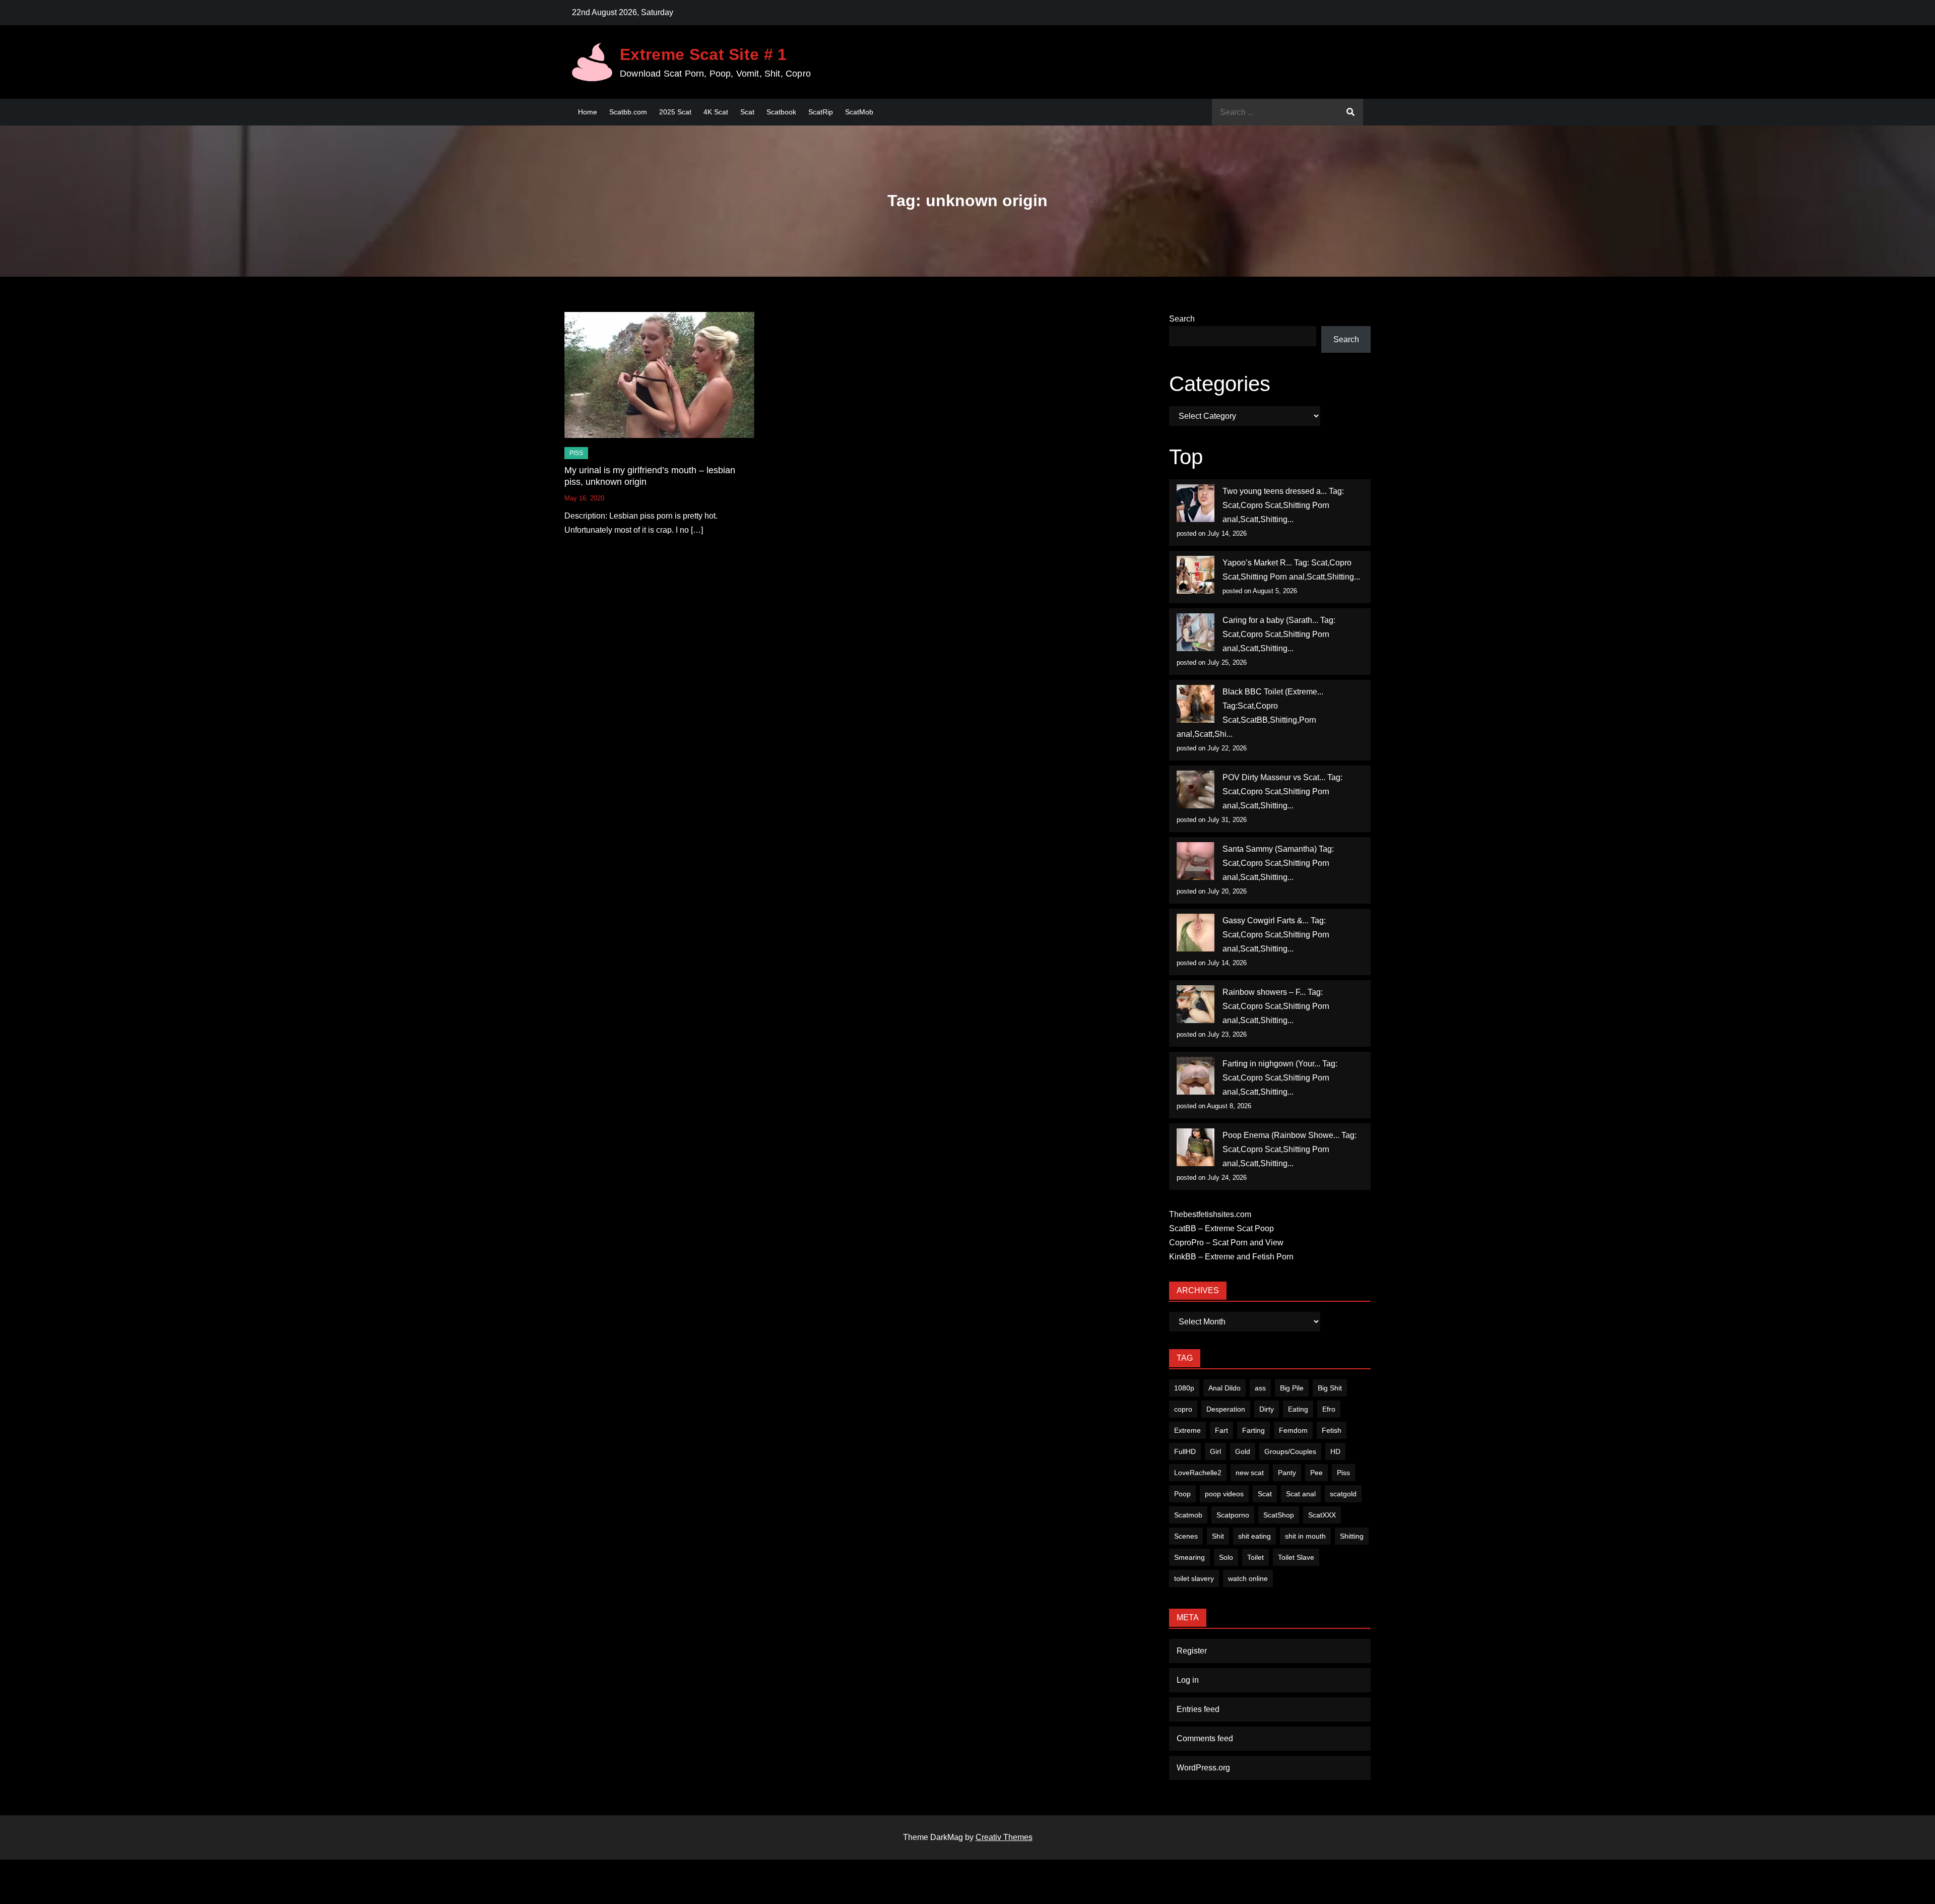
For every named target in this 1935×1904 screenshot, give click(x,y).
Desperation (1226, 1409)
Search (1182, 319)
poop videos (1224, 1494)
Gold (1243, 1451)
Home (588, 112)
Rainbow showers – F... (1264, 992)
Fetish (1332, 1430)
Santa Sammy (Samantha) (1270, 849)
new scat (1250, 1473)
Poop (1182, 1494)
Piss (576, 453)
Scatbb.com (628, 112)
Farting (1253, 1430)
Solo (1226, 1557)
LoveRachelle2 (1198, 1473)
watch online (1248, 1578)
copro (1183, 1409)
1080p (1184, 1388)
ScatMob (859, 112)
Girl (1215, 1451)
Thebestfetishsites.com (1210, 1214)
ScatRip (821, 112)
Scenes (1186, 1536)
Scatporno (1233, 1515)
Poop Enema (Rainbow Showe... (1281, 1135)
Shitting (1352, 1536)
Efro (1329, 1409)
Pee (1316, 1473)
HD (1335, 1451)
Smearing (1189, 1557)
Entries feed (1198, 1709)
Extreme (1187, 1430)
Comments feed (1205, 1738)
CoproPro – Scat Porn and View (1226, 1243)
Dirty (1267, 1409)
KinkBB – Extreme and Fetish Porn (1231, 1257)
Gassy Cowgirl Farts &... (1266, 921)
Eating (1298, 1409)
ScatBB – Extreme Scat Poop (1221, 1228)
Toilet (1255, 1557)
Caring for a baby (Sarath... (1270, 620)
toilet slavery (1194, 1578)
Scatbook (781, 112)
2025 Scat (675, 112)
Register (1192, 1651)
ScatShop (1279, 1515)
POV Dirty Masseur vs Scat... (1274, 777)
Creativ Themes (1004, 1837)
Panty (1287, 1473)
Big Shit (1330, 1388)
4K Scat (716, 112)
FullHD (1185, 1451)
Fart (1221, 1430)
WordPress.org (1203, 1768)
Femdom (1293, 1430)
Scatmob (1188, 1515)
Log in (1188, 1680)
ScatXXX (1322, 1515)
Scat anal (1301, 1494)
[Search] (1350, 112)
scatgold (1343, 1494)
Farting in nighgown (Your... (1271, 1064)
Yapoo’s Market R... (1257, 563)
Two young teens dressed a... (1275, 491)
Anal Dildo (1224, 1388)
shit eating (1254, 1536)
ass (1260, 1388)
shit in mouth (1305, 1536)
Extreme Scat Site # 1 (703, 54)
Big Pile (1292, 1388)
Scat (747, 112)
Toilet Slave (1296, 1557)
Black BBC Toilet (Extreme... (1273, 692)
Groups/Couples (1290, 1451)
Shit (1218, 1536)
